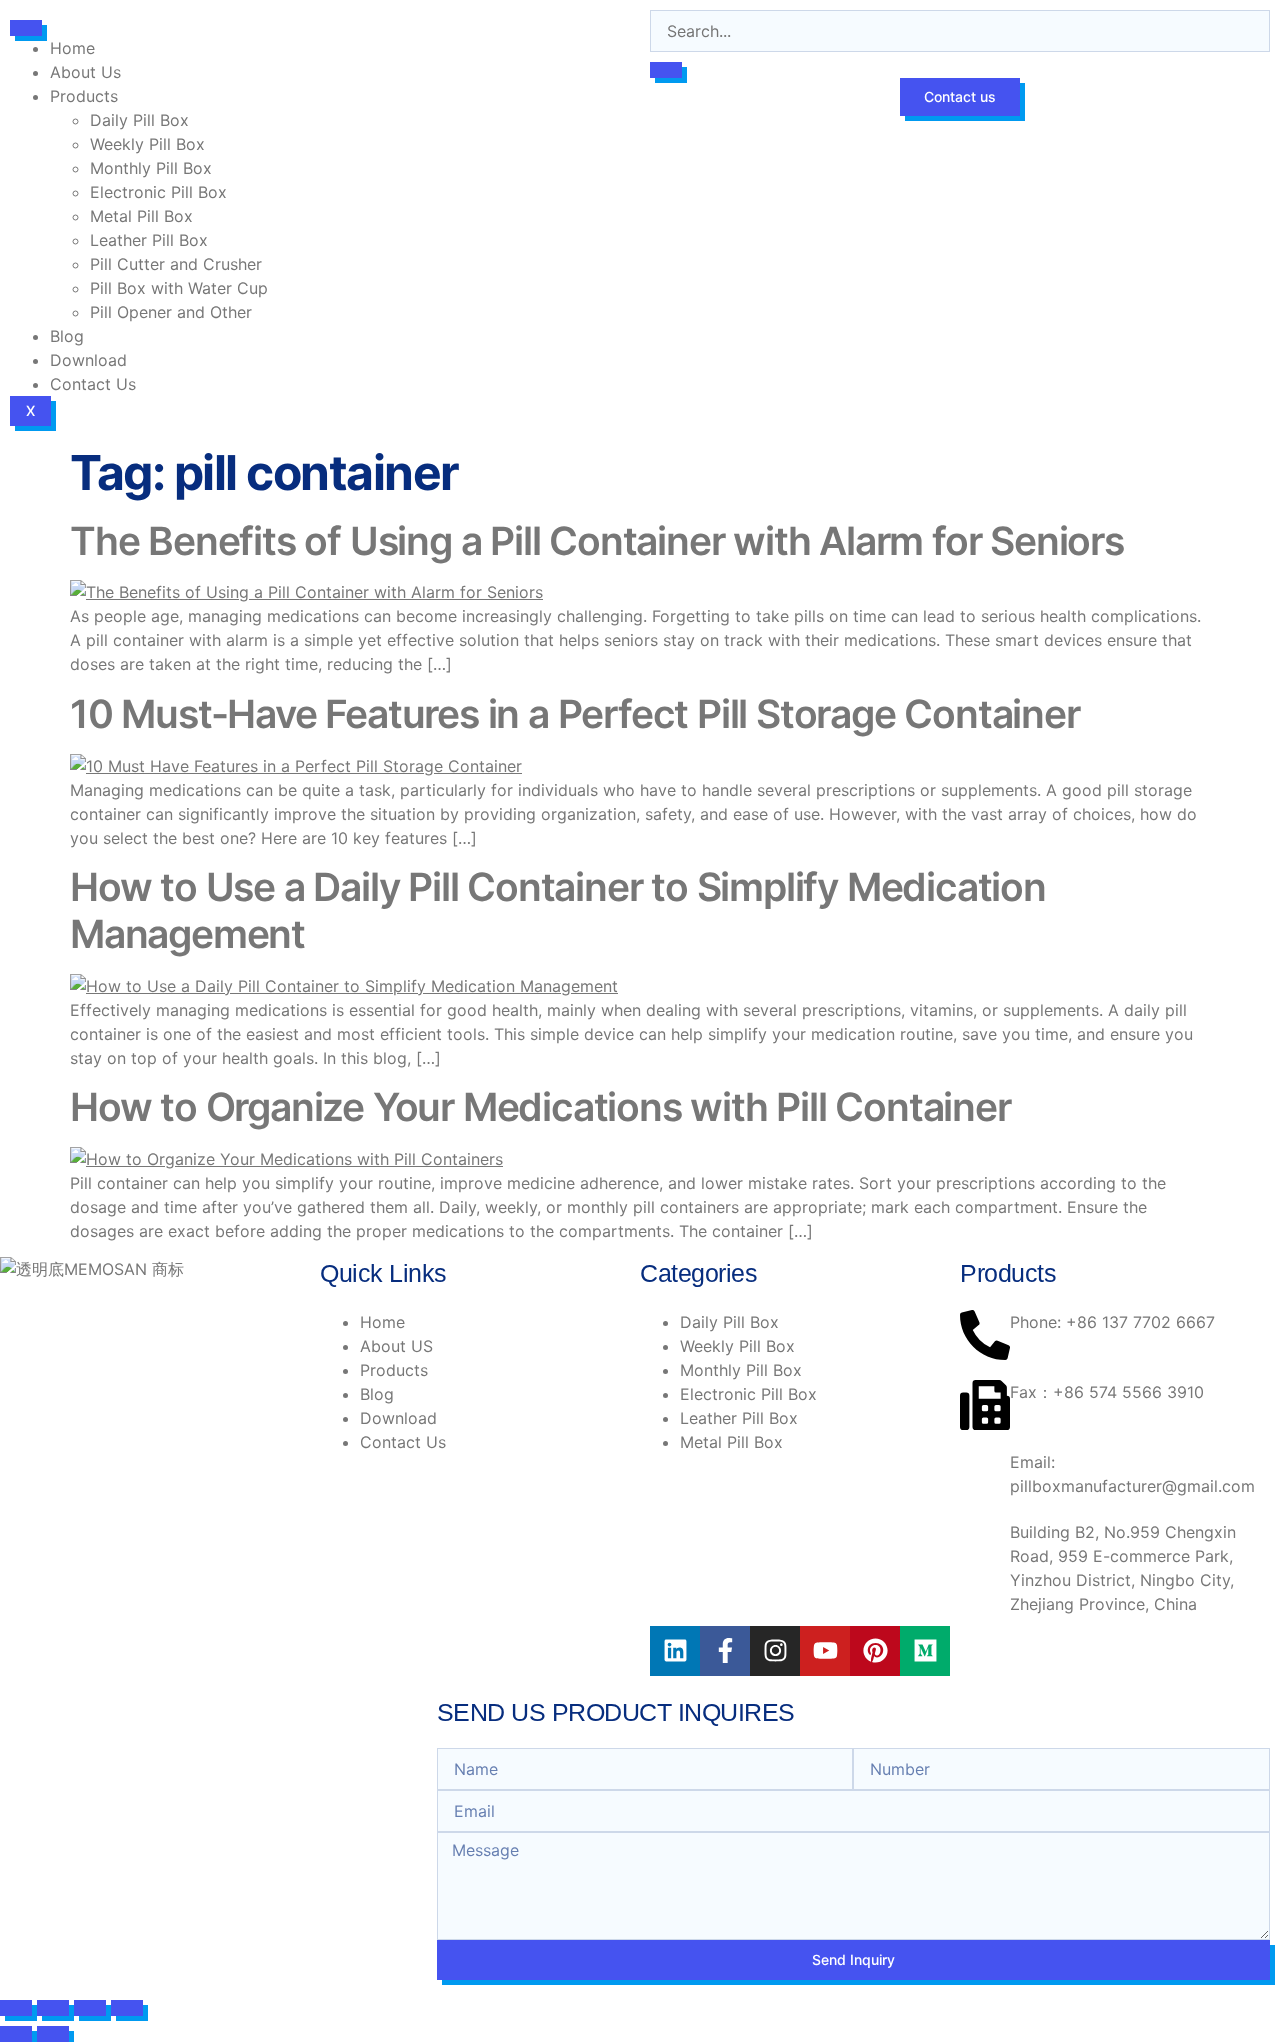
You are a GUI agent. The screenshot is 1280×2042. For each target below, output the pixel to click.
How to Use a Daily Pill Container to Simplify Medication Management (558, 910)
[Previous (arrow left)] (16, 2034)
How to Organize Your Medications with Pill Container (540, 1106)
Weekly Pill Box (147, 144)
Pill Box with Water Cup (179, 288)
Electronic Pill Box (158, 192)
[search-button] (666, 70)
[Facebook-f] (725, 1651)
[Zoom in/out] (16, 2008)
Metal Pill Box (141, 216)
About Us (85, 72)
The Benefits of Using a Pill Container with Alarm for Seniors (597, 540)
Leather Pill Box (149, 240)
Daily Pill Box (139, 120)
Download (88, 360)
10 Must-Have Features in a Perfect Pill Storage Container (575, 713)
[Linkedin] (675, 1651)
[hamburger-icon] (26, 28)
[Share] (90, 2008)
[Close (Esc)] (127, 2008)
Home (72, 48)
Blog (67, 336)
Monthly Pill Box (151, 168)
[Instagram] (775, 1651)
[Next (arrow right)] (53, 2034)
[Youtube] (825, 1651)
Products (84, 96)
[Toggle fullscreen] (53, 2008)
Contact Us (93, 384)
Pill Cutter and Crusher (176, 264)
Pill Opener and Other (171, 312)
